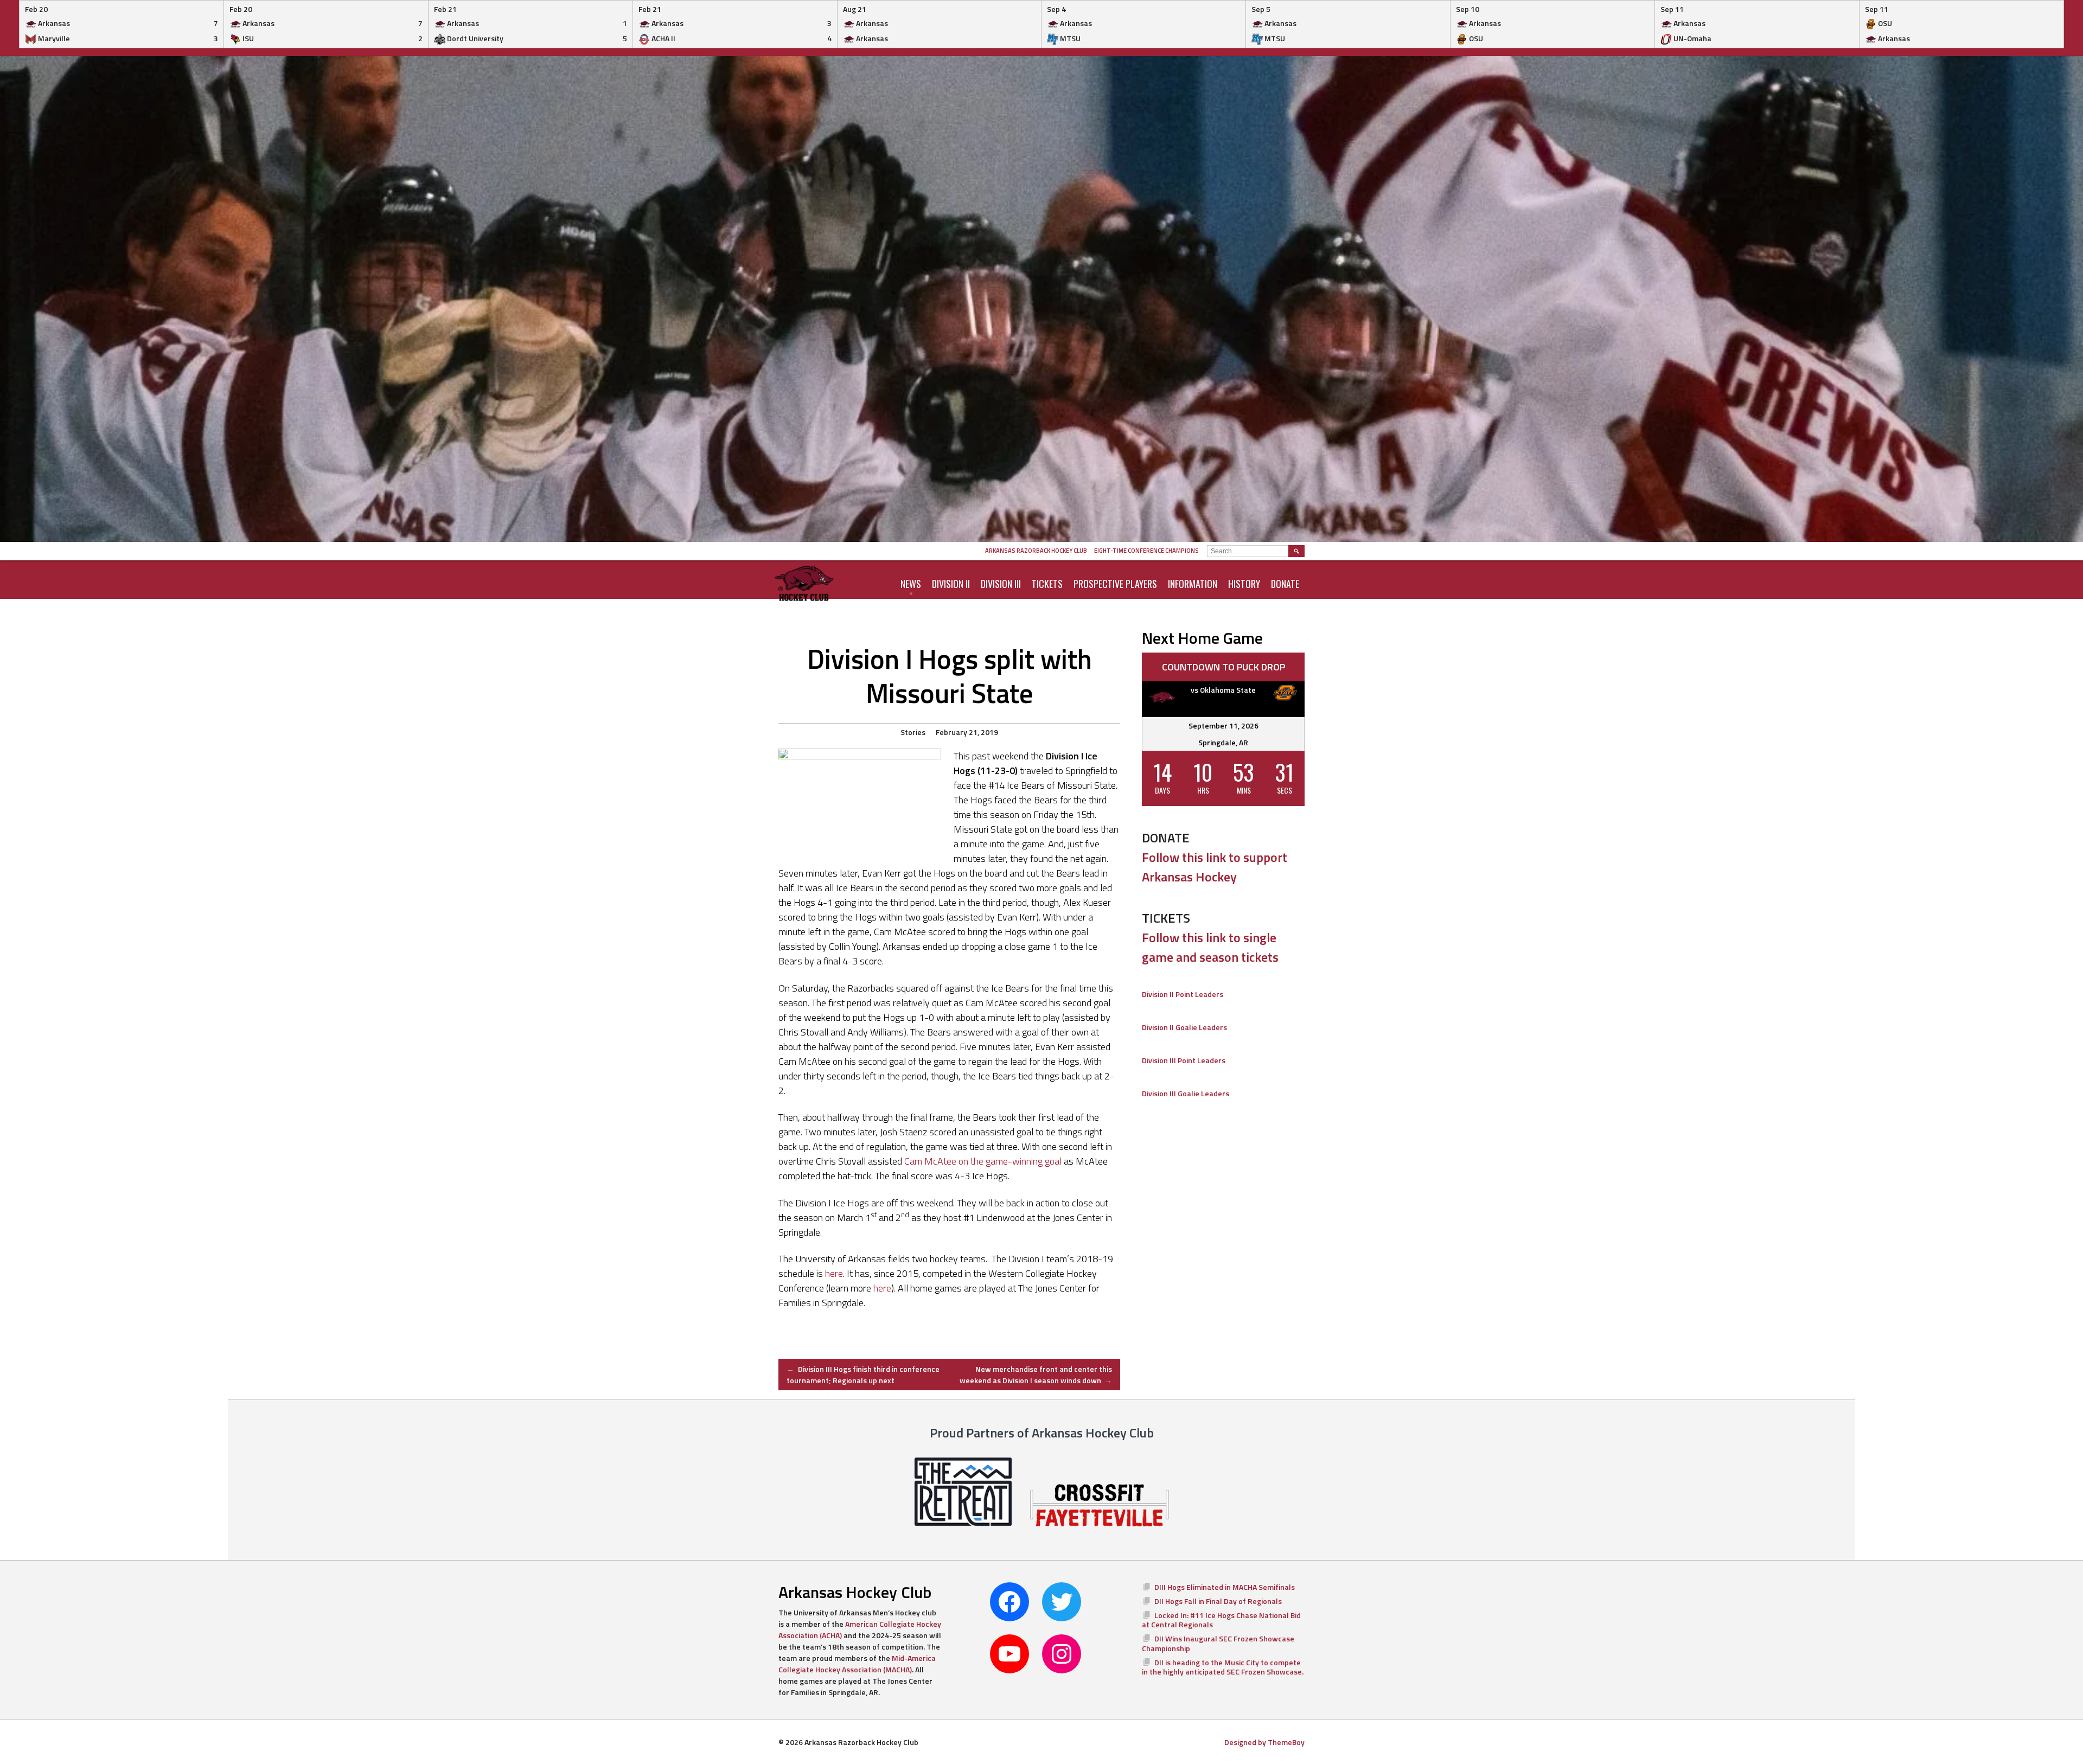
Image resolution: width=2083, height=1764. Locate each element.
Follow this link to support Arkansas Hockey (1215, 867)
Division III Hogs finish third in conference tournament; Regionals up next (863, 1375)
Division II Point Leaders (1183, 994)
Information (1193, 584)
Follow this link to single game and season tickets (1210, 947)
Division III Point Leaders (1184, 1060)
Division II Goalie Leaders (1184, 1027)
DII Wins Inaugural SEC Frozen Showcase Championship (1218, 1643)
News (911, 584)
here (834, 1273)
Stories (913, 732)
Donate (1285, 584)
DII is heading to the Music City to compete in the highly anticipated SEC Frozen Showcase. (1223, 1667)
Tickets (1047, 584)
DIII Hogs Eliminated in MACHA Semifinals (1225, 1587)
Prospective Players (1115, 584)
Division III (1001, 584)
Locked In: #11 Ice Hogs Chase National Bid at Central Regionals (1221, 1620)
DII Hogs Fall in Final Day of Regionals (1218, 1601)
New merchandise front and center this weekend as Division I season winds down (1036, 1375)
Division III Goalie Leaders (1186, 1093)
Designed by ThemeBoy (1264, 1742)
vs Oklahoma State (1223, 690)
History (1244, 584)
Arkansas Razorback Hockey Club (1036, 551)
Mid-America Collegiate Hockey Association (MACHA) (857, 1664)
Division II (951, 584)
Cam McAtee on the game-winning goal (983, 1161)
